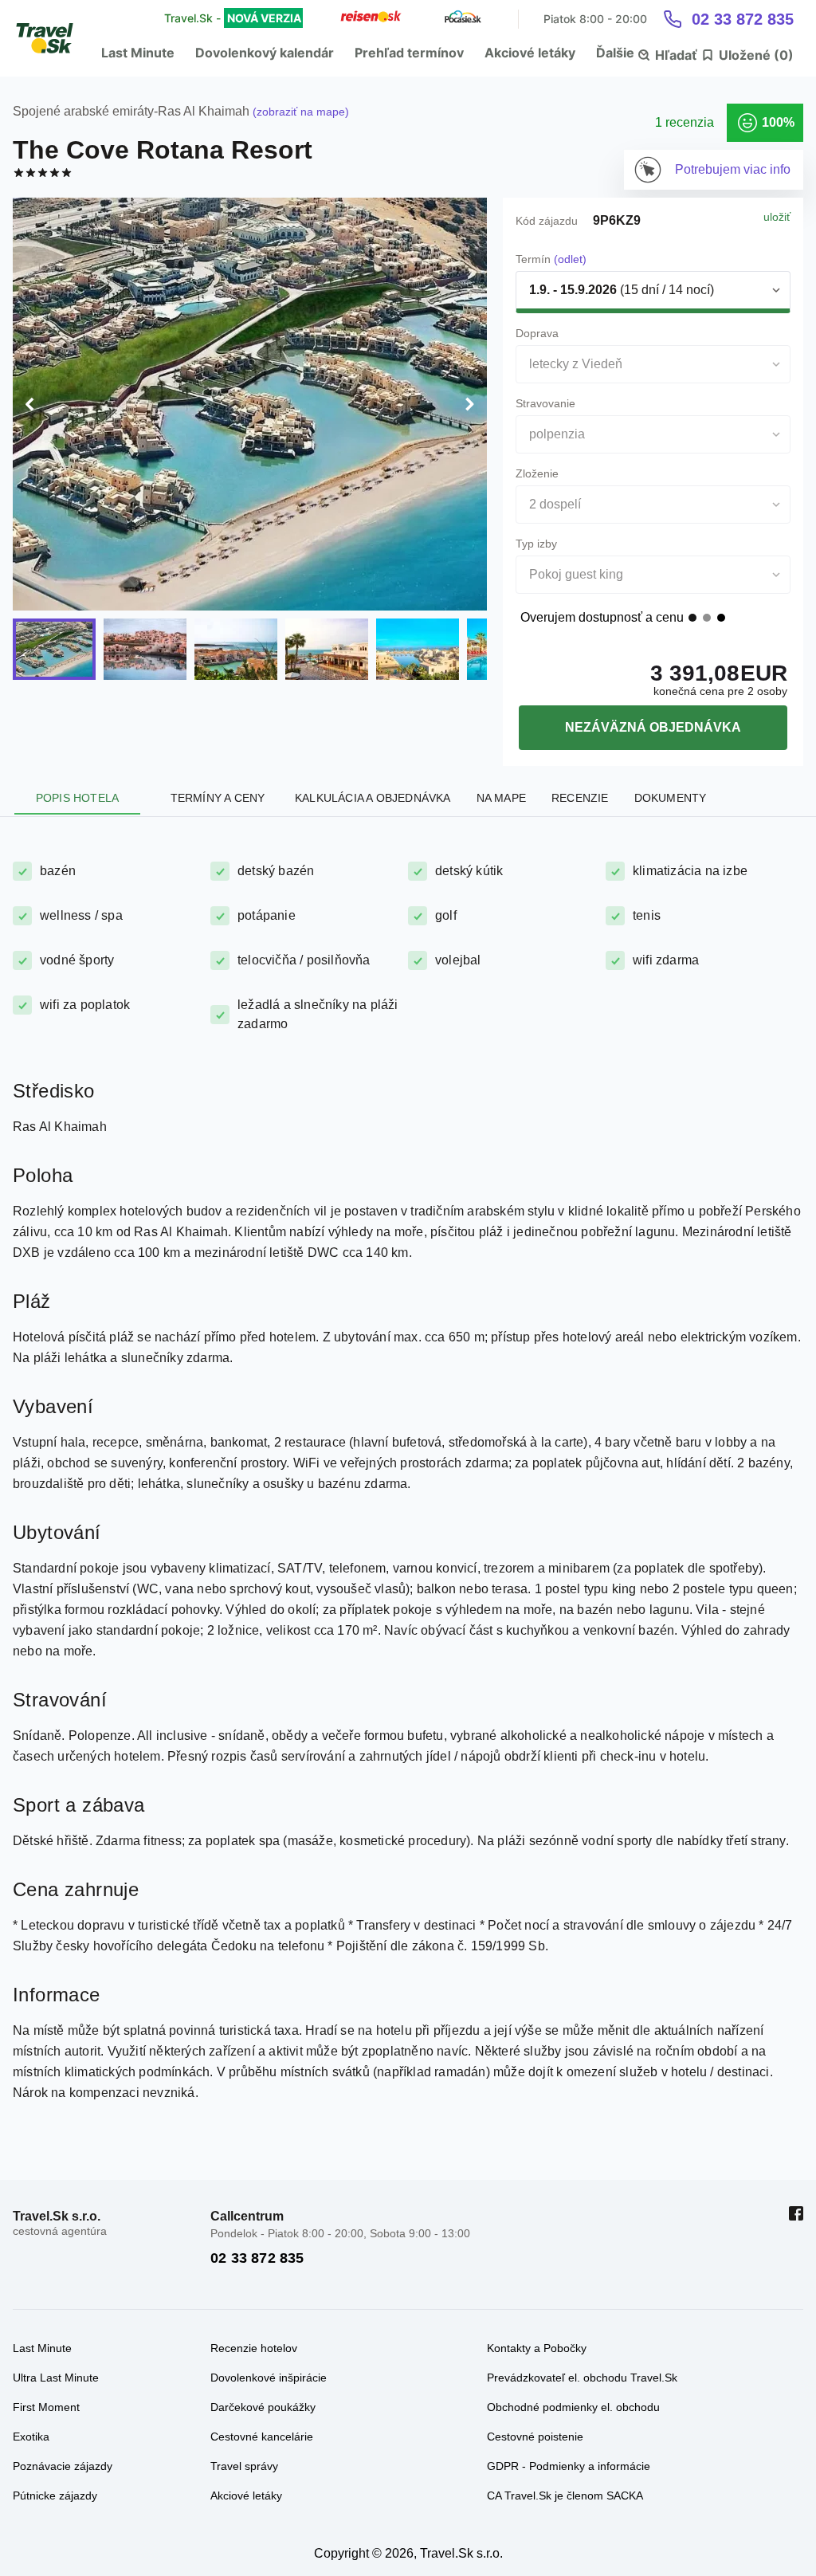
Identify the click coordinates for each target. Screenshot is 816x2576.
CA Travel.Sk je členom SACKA (565, 2495)
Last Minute (138, 53)
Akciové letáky (530, 53)
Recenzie (580, 798)
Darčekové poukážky (263, 2407)
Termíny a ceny (218, 798)
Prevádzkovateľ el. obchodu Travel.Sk (582, 2378)
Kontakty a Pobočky (537, 2348)
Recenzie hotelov (254, 2348)
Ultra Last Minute (56, 2378)
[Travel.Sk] (53, 38)
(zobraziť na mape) (299, 112)
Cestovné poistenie (535, 2437)
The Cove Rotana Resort (163, 150)
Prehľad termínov (409, 53)
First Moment (46, 2407)
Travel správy (244, 2466)
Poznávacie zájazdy (63, 2466)
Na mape (501, 798)
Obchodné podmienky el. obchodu (573, 2407)
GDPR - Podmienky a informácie (569, 2466)
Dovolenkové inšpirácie (269, 2378)
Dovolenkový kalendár (265, 53)
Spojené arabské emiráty (83, 111)
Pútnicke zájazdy (55, 2495)
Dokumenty (671, 798)
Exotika (31, 2437)
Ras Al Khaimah (204, 111)
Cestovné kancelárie (262, 2437)
